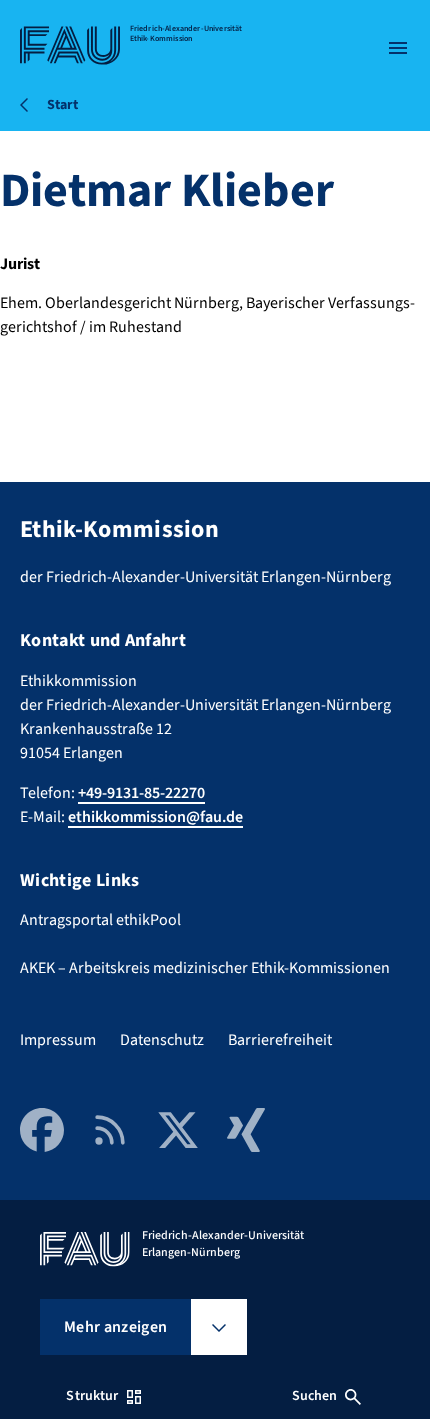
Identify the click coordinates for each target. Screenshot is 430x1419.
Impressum (58, 1040)
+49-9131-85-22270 (141, 793)
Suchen (315, 1396)
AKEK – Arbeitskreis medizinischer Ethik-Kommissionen (205, 968)
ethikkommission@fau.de (155, 817)
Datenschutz (162, 1040)
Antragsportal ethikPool (100, 920)
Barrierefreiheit (280, 1040)
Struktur (92, 1396)
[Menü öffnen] (398, 48)
